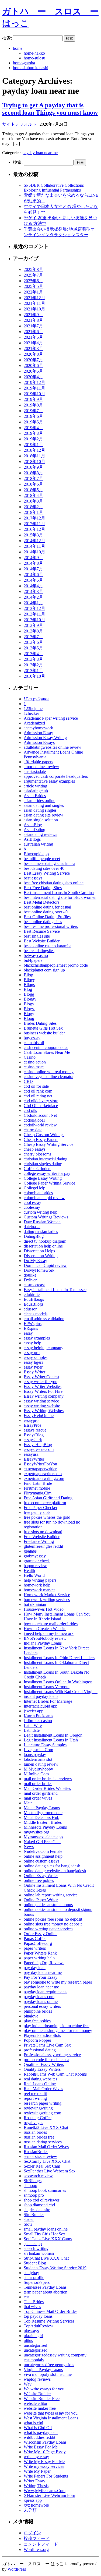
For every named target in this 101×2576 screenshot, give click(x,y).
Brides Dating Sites (40, 1023)
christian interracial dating (46, 1159)
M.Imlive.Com (36, 1774)
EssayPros (32, 1425)
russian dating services (43, 2142)
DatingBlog (34, 1236)
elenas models (36, 1314)
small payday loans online (46, 2229)
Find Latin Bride (38, 1483)
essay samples (36, 1357)
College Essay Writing (43, 1178)
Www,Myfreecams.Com (45, 2491)
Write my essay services (44, 2466)
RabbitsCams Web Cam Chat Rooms (55, 2074)
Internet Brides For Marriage (48, 1701)
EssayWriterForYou (40, 1464)
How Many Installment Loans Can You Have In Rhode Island (57, 1616)
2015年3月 (33, 535)
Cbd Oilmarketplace (41, 1106)
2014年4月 (33, 586)
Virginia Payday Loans (43, 2370)
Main (28, 1803)
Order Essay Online (41, 1934)
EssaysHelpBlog (38, 1445)
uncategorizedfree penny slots (49, 2365)
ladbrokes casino (38, 1721)
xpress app (33, 2500)
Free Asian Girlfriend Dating (48, 1498)
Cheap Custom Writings (44, 1135)
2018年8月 (33, 473)
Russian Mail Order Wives (46, 2147)
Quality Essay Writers (42, 2069)
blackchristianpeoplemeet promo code (56, 965)
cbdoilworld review (40, 1125)
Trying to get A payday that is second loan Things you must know (50, 109)
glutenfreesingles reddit (43, 1546)
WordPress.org (36, 2550)
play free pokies (37, 2021)
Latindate (32, 1730)
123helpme (33, 709)
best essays (33, 878)
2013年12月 (34, 608)
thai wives (32, 2307)
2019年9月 (33, 399)
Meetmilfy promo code (43, 1813)
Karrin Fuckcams (38, 1716)
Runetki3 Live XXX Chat (46, 2127)
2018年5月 (33, 490)
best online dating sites (43, 922)
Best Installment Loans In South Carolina (59, 893)
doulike (30, 1275)
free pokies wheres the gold (47, 1517)
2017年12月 (34, 518)
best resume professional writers (51, 926)
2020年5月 (33, 371)
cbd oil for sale (36, 1086)
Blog (28, 989)
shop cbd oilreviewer (41, 2200)
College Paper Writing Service (49, 1183)
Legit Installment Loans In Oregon (53, 1735)
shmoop (30, 2185)
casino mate (34, 1067)
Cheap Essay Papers (41, 1139)
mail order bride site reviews (48, 1779)
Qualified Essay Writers (44, 2064)
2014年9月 (33, 558)
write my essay (36, 2457)
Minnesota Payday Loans (45, 1827)
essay (28, 1333)
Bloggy (30, 999)
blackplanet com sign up (44, 970)
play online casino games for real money (58, 2031)
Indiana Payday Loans (43, 1643)
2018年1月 (33, 512)
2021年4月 (33, 343)
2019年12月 (34, 382)
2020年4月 (33, 377)
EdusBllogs (34, 1304)
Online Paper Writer (41, 1900)
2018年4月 (33, 495)
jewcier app (34, 1711)
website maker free (40, 2408)
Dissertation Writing (41, 1256)
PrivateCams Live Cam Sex (47, 2045)
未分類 (30, 2510)
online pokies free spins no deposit (53, 1919)
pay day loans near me (43, 1972)
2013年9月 (33, 625)
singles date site (37, 2210)
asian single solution (41, 820)
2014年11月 (34, 546)
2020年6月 (33, 365)
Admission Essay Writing (45, 738)
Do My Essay (35, 1261)
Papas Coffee (35, 1939)
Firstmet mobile (37, 1488)
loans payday (35, 1755)
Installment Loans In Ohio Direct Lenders (59, 1658)
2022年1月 (33, 292)
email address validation (44, 1319)
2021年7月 (33, 326)
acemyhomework (38, 728)
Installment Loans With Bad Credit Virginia (61, 1692)
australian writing (38, 844)
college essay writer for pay (47, 1173)
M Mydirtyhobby (38, 1769)
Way (28, 2384)
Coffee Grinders (37, 1169)
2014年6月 (33, 575)
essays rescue (35, 1430)
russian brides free (39, 2137)
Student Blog (35, 2263)
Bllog (28, 975)
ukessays (31, 2331)
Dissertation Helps (39, 1251)
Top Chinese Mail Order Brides (50, 2311)
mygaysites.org (36, 1832)
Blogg (29, 994)
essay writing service (41, 1401)
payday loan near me (40, 153)
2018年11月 (34, 456)
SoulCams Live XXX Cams (48, 2239)
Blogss (29, 1009)
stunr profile (34, 2278)
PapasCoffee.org (38, 1943)
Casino (30, 1057)
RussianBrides (36, 2152)
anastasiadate (35, 771)
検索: (7, 38)
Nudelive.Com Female (43, 1851)
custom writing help (41, 1212)
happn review (35, 1566)
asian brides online (39, 801)
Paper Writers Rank (40, 1953)
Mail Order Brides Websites (47, 1788)
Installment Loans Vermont (47, 1687)
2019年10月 (34, 394)
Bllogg (29, 980)
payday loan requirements (46, 1992)
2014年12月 (34, 541)
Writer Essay (34, 2481)
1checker (31, 713)
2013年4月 (33, 654)
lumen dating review (41, 1764)
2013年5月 (33, 648)
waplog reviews (37, 2379)
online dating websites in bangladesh (55, 1871)
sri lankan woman (39, 2253)
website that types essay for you (51, 2413)
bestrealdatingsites (39, 951)
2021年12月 (34, 298)
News (29, 1847)
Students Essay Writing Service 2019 (55, 2268)
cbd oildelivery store (41, 1101)
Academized (34, 723)
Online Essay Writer (41, 1876)
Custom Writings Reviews (46, 1217)
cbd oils (30, 1110)
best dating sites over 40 (44, 868)
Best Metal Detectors (41, 902)
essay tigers (33, 1362)
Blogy (29, 1014)
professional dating (40, 2050)
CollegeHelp (34, 1188)
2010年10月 (34, 676)
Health (29, 1570)
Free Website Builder (42, 1537)
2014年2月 (33, 597)
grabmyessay (35, 1556)
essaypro (31, 1420)
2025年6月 (33, 281)
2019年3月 (33, 433)
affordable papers (38, 762)
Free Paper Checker (41, 1508)
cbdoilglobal (34, 1120)
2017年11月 (34, 524)
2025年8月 (33, 269)
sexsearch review (38, 2176)
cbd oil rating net (38, 1096)
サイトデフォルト (19, 124)
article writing (35, 786)
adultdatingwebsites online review (53, 747)
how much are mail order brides (51, 1624)
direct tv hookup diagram (45, 1241)
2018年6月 (33, 484)
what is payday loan (41, 2432)
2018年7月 (33, 478)
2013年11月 (34, 614)
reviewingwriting (38, 2108)
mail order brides (38, 1784)
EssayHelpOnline (39, 1416)
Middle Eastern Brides (43, 1822)
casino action (35, 1062)
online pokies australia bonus (48, 1905)
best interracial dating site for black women (60, 897)
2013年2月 (33, 665)
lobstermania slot (38, 1759)
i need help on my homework (49, 1633)
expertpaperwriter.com (43, 1474)
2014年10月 (34, 552)
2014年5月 (33, 580)
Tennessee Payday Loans (45, 2287)
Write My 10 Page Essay (45, 2452)
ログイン (32, 2533)
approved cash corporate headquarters (56, 776)
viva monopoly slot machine (48, 2374)
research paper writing (43, 2103)
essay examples (37, 1338)
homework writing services (47, 1600)
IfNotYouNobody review (45, 1638)
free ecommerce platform (45, 1503)
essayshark (33, 1440)
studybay (31, 2273)
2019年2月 (33, 439)
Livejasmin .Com (38, 1750)
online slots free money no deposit (53, 1924)
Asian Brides (35, 796)
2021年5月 (33, 337)
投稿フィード (37, 2538)
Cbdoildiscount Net (40, 1115)
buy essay (32, 1038)
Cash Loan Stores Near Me (47, 1052)
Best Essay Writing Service (47, 873)
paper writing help (39, 1958)
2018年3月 (33, 501)
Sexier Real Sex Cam (42, 2166)
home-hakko (34, 53)
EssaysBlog (34, 1435)
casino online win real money (49, 1072)
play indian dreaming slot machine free (57, 2026)
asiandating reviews (40, 834)
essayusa (31, 1454)
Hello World (34, 1575)
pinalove (31, 2016)
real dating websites (40, 2079)
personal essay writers (42, 2006)
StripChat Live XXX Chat (46, 2258)
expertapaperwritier (40, 1469)
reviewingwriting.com (42, 2113)
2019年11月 (34, 388)
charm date (33, 1130)
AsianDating (34, 830)
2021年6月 (33, 332)
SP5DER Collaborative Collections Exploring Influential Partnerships (54, 188)
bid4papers (33, 960)
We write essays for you (44, 2389)
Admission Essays (39, 742)
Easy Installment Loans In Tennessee (55, 1290)
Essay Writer (34, 1372)
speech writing (36, 2248)
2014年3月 (33, 591)
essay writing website (42, 1406)
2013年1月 (33, 671)
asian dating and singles (44, 805)
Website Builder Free (42, 2399)
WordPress (17, 2569)
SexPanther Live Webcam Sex (50, 2171)
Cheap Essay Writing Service (48, 1144)
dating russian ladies (41, 1232)
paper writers (35, 1948)
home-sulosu (34, 58)
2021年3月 (33, 349)
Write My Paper (37, 2471)
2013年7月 (33, 637)
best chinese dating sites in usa (49, 863)
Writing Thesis (36, 2486)
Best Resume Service (42, 931)
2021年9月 (33, 315)
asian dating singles (40, 810)
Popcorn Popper (37, 2040)
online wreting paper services (48, 1929)
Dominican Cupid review (45, 1265)
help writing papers (40, 1580)
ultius (28, 2340)
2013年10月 (34, 620)
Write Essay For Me (41, 2447)
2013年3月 (33, 659)
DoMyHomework (39, 1270)
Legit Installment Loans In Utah (51, 1740)
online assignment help (43, 1856)
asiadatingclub (36, 791)
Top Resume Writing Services (49, 2321)
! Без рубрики (36, 699)
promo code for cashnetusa (46, 2060)
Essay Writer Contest (41, 1377)
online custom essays (41, 1861)
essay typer (33, 1367)
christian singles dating (43, 1164)
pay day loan (35, 1968)
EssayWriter (34, 1459)
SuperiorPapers (37, 2282)
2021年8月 (33, 320)
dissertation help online (43, 1246)
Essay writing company (44, 1396)
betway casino (36, 955)
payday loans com (39, 1997)
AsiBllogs (32, 839)
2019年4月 (33, 428)
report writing (35, 2098)
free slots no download (43, 1532)
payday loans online (41, 2001)
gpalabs (30, 1551)
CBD (28, 1081)
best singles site (37, 936)
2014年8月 (33, 563)
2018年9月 (33, 467)
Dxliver (30, 1280)
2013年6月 (33, 642)
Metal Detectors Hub (41, 1817)
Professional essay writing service (52, 2055)
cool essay (32, 1202)
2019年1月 (33, 445)
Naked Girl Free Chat (42, 1842)
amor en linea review (41, 767)
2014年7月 (33, 569)
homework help (37, 1585)
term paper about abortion (46, 2292)
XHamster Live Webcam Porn (49, 2495)
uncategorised (35, 2345)
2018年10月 (34, 462)
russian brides (35, 2132)
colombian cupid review (44, 1198)
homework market (39, 1590)
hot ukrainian (35, 1604)
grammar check (37, 1561)
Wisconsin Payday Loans (45, 2442)
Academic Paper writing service (51, 718)
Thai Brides (34, 2302)
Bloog (29, 1018)
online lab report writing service (51, 1895)
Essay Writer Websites (43, 1386)
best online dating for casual (47, 907)
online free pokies (39, 1880)
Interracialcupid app (41, 1706)
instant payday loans (41, 1696)
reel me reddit (35, 2093)
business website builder (44, 1033)
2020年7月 (33, 360)
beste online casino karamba (48, 946)
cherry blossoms (37, 1154)
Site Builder (34, 2215)
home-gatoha (24, 63)
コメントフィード (41, 2544)
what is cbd (33, 2423)
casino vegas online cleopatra (48, 1077)
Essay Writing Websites (44, 1411)
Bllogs (29, 985)
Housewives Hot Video (44, 1609)
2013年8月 (33, 631)
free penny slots (37, 1512)
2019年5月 (33, 422)
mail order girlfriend (41, 1793)
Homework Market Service (47, 1595)
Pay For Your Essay (41, 1977)
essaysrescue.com (39, 1449)
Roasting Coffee (38, 2118)
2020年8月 (33, 354)
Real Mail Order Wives (43, 2089)
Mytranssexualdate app (43, 1837)
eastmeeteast (34, 1285)
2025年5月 (33, 286)
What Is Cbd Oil (38, 2428)
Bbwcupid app (36, 854)
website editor (36, 2403)
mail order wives (38, 1798)
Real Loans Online (40, 2084)
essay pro (32, 1353)
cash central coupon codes (46, 1047)
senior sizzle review (40, 2156)
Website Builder (37, 2394)
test (27, 2297)
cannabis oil (34, 1043)
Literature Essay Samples (45, 1745)
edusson (31, 1309)
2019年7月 (33, 411)
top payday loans (38, 2316)
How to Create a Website (45, 1629)
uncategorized (36, 2350)
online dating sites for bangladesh (52, 1866)
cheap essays (35, 1149)
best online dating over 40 (46, 912)
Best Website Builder (42, 941)
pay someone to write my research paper (58, 1982)
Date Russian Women (42, 1222)
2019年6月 (33, 416)
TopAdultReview (39, 2326)
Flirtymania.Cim (38, 1493)
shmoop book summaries (45, 2190)
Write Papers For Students (46, 2476)
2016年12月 (34, 529)
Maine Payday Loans (42, 1808)
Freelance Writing (39, 1541)
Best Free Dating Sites (43, 888)
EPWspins (33, 1324)
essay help (32, 1343)
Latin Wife (33, 1725)
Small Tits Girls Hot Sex (44, 2234)
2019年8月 (33, 405)
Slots (28, 2224)
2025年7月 (33, 275)
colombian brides (38, 1193)
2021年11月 (34, 303)
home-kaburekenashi (31, 68)
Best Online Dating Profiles (47, 917)
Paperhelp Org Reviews (44, 1963)
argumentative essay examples (49, 781)
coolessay (32, 1207)
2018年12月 (34, 450)
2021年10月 (34, 309)
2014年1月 (33, 603)
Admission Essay (38, 733)
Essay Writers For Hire (43, 1391)
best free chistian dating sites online (54, 883)
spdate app (33, 2244)
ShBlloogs (33, 2181)
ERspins (31, 1328)
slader (29, 2219)
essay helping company (43, 1348)
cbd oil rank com (38, 1091)
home (18, 48)
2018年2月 (33, 507)
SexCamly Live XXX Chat (47, 2161)
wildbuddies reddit (39, 2437)
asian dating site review (43, 815)
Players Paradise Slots (42, 2035)
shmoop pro (34, 2195)
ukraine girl (33, 2336)
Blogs (29, 1004)
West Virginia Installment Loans (51, 2418)
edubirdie (32, 1294)
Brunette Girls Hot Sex (43, 1028)
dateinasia (32, 1227)
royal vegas (33, 2123)
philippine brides (38, 2011)
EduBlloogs (34, 1299)
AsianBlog (33, 825)
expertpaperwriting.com (44, 1478)
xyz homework (36, 2505)
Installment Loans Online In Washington (58, 1682)
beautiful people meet (42, 859)
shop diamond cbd (39, 2205)
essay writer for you (41, 1382)
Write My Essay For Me (44, 2462)
